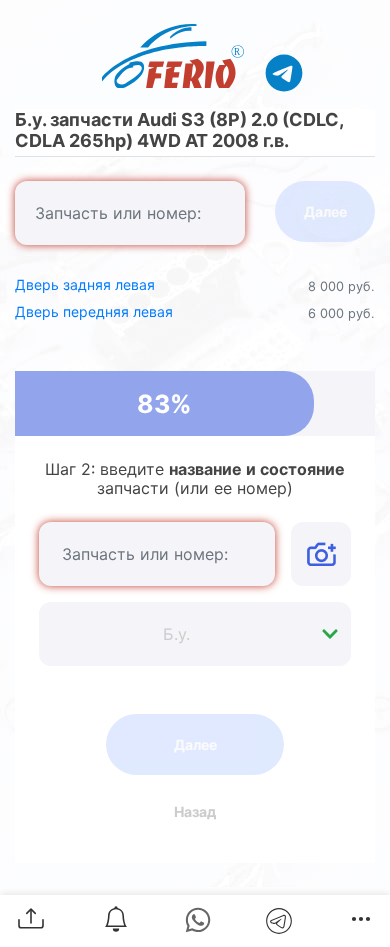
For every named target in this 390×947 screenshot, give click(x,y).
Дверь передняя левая (94, 312)
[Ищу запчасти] (284, 72)
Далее (325, 211)
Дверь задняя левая (85, 285)
